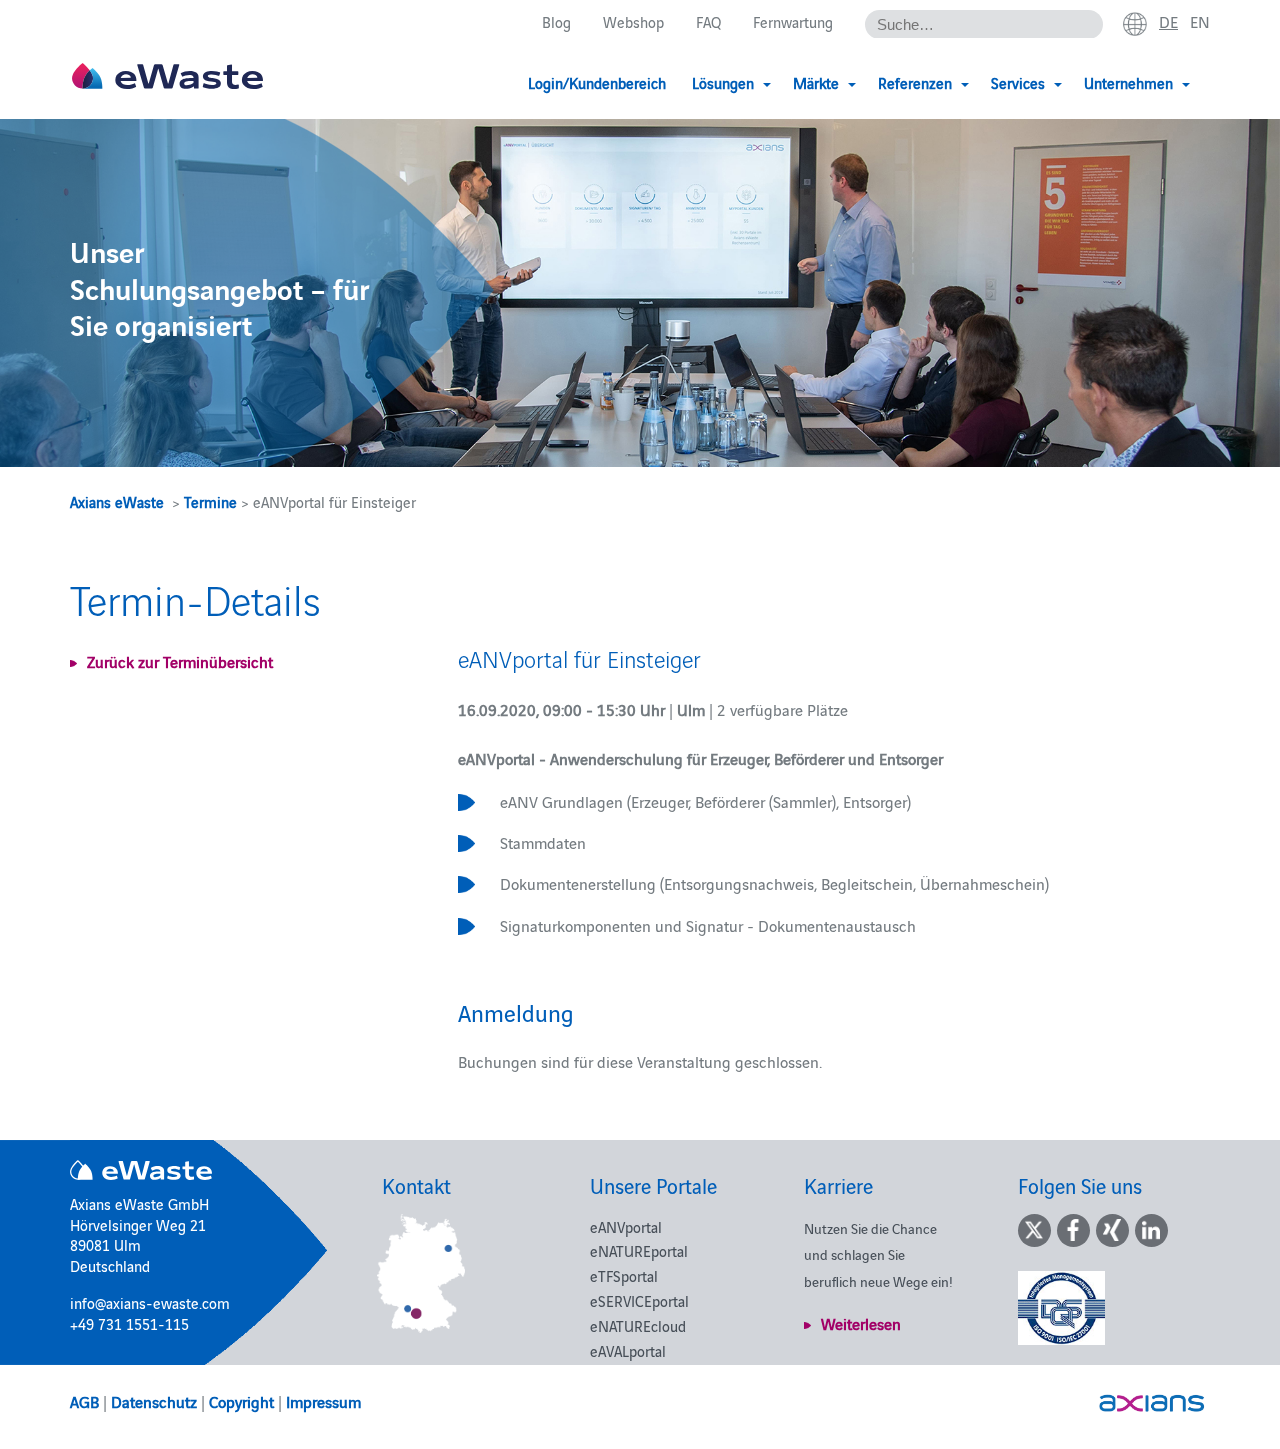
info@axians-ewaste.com (150, 1302)
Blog (556, 21)
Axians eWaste (117, 501)
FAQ (708, 21)
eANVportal (626, 1226)
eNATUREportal (639, 1250)
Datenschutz (154, 1401)
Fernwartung (793, 21)
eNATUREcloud (638, 1325)
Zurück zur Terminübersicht (180, 661)
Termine (210, 501)
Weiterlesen (861, 1323)
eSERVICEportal (639, 1300)
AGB (84, 1401)
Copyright (241, 1401)
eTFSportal (624, 1275)
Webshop (633, 21)
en (1200, 21)
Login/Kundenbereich (597, 82)
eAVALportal (628, 1350)
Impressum (323, 1401)
